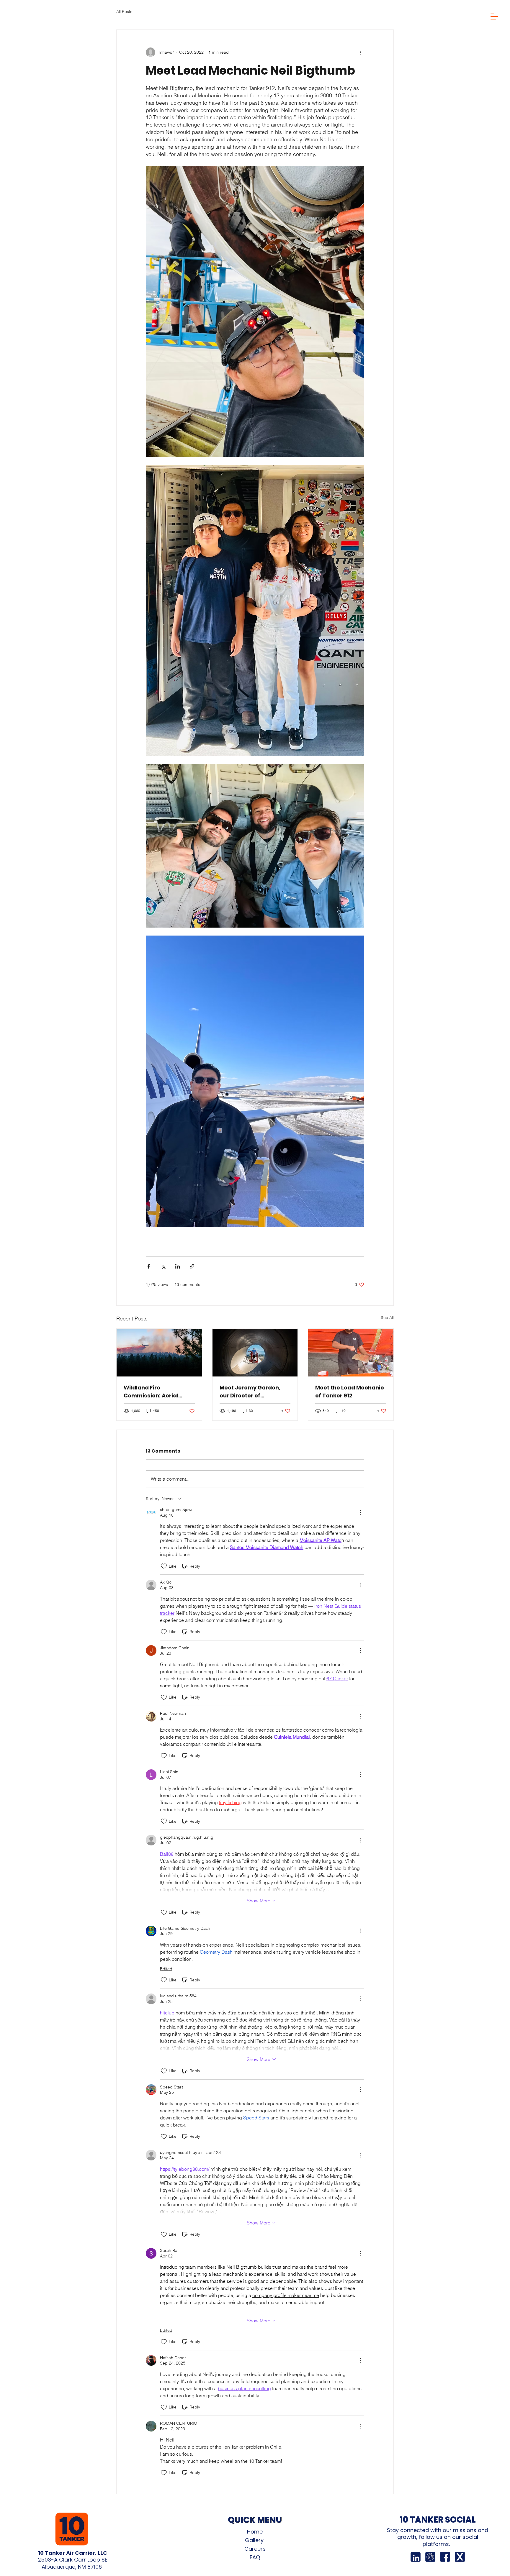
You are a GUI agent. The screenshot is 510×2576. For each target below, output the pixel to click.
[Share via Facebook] (149, 1266)
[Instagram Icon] (430, 2557)
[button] (494, 16)
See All (387, 1317)
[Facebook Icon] (445, 2557)
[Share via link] (192, 1266)
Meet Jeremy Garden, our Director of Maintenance (250, 1392)
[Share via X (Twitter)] (163, 1266)
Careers (255, 2549)
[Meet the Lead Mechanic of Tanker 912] (351, 1353)
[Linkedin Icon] (416, 2557)
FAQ (255, 2557)
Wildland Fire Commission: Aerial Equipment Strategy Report (152, 1392)
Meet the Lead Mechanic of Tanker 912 (350, 1392)
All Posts (124, 12)
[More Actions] (361, 1512)
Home (255, 2532)
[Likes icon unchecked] (164, 1566)
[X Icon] (460, 2557)
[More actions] (361, 52)
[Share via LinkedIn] (178, 1266)
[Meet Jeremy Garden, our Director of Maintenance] (255, 1353)
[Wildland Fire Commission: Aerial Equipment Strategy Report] (159, 1353)
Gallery (255, 2540)
